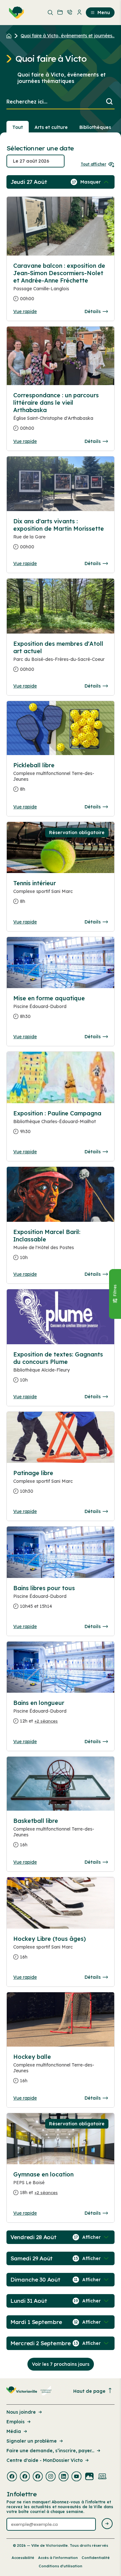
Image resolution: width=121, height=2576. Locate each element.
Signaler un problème (32, 2441)
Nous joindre (21, 2412)
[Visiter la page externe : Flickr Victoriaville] (89, 2477)
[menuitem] (15, 13)
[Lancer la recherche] (109, 102)
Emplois (15, 2422)
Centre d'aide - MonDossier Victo (45, 2460)
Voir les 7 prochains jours (61, 2364)
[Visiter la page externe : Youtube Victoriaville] (76, 2477)
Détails (93, 311)
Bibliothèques (95, 127)
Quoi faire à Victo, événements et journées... (68, 36)
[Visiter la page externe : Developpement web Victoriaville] (102, 2477)
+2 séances (46, 1721)
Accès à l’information (58, 2558)
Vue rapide (25, 311)
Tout (18, 127)
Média (14, 2431)
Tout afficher (93, 164)
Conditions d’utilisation (60, 2566)
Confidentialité (96, 2558)
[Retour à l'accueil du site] (10, 36)
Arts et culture (51, 127)
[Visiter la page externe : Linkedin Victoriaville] (64, 2477)
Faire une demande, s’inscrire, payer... (50, 2451)
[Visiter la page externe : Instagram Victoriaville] (51, 2477)
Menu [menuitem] (104, 13)
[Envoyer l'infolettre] (107, 2524)
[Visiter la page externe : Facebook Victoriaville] (12, 2477)
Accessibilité (23, 2558)
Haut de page (89, 2391)
